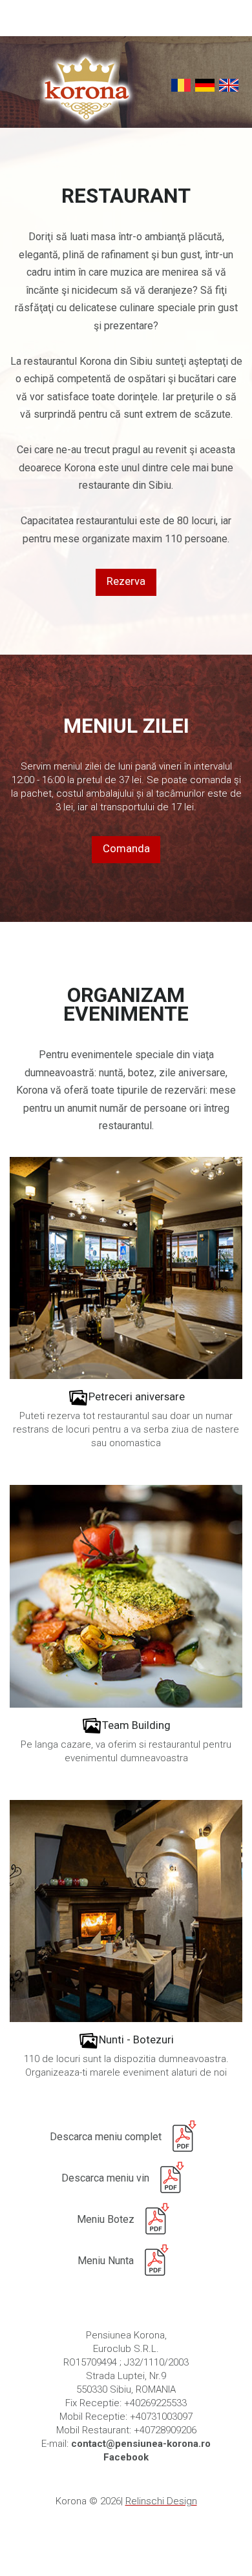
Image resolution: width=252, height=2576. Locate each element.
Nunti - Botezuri (136, 2040)
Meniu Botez (106, 2219)
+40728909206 (165, 2430)
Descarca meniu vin (105, 2178)
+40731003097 (161, 2417)
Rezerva (126, 581)
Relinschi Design (161, 2501)
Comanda (126, 849)
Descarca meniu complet (106, 2137)
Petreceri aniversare (137, 1397)
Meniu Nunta (106, 2261)
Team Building (136, 1725)
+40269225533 (155, 2403)
